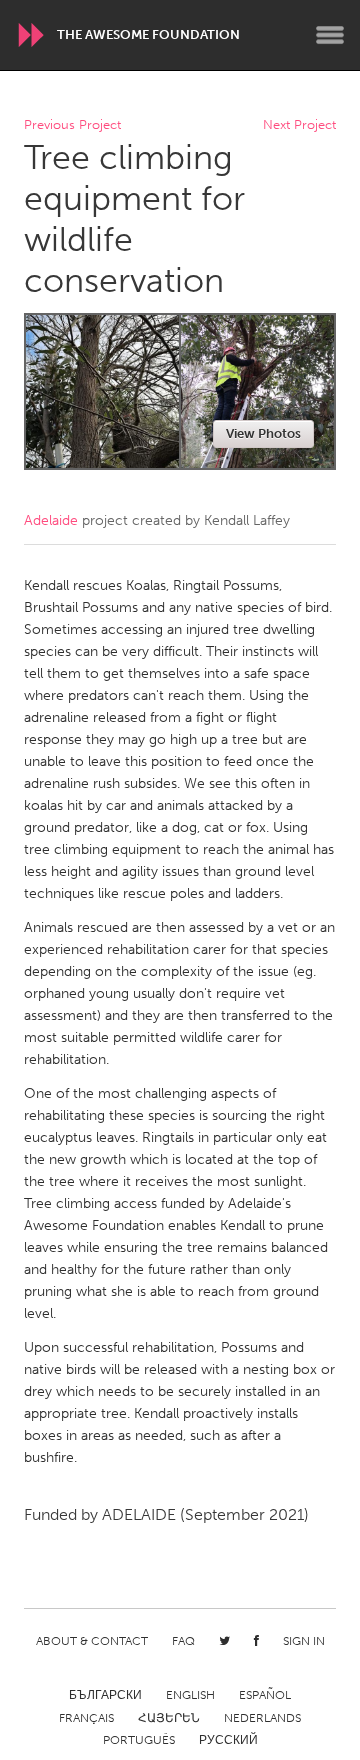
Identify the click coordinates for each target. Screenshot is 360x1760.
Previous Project (72, 125)
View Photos (263, 433)
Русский (228, 1740)
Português (139, 1740)
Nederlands (262, 1718)
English (190, 1695)
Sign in (304, 1641)
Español (265, 1695)
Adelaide (51, 520)
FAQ (183, 1641)
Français (86, 1718)
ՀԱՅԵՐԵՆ (169, 1718)
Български (105, 1695)
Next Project (299, 125)
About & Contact (92, 1641)
